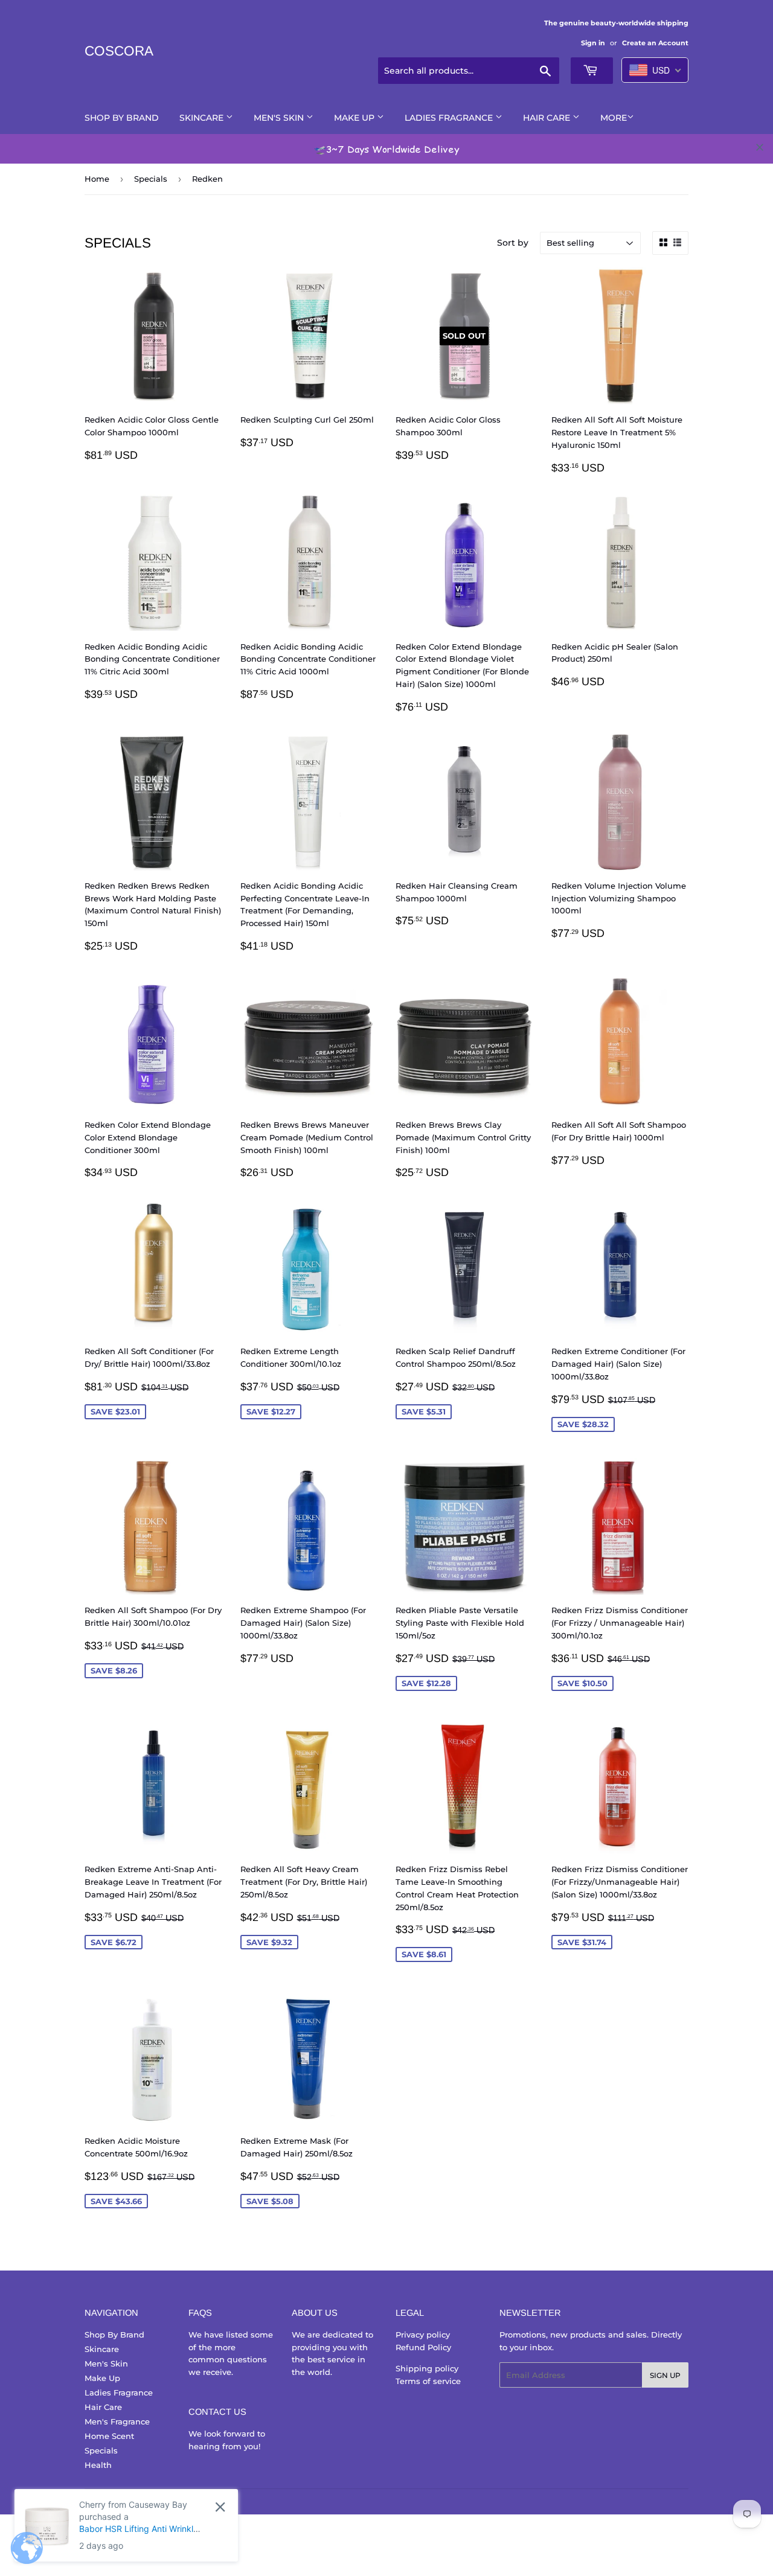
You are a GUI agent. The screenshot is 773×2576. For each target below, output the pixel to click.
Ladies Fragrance (450, 118)
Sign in (593, 43)
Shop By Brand (122, 118)
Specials (151, 179)
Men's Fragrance (117, 2421)
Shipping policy (427, 2368)
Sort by (513, 243)
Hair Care (548, 118)
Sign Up (665, 2375)
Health (98, 2465)
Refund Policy (423, 2347)
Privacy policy (423, 2335)
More (614, 118)
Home (97, 179)
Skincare (203, 118)
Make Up (355, 118)
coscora (119, 51)
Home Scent (109, 2436)
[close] (760, 147)
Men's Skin (280, 118)
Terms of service (428, 2381)
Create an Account (655, 43)
